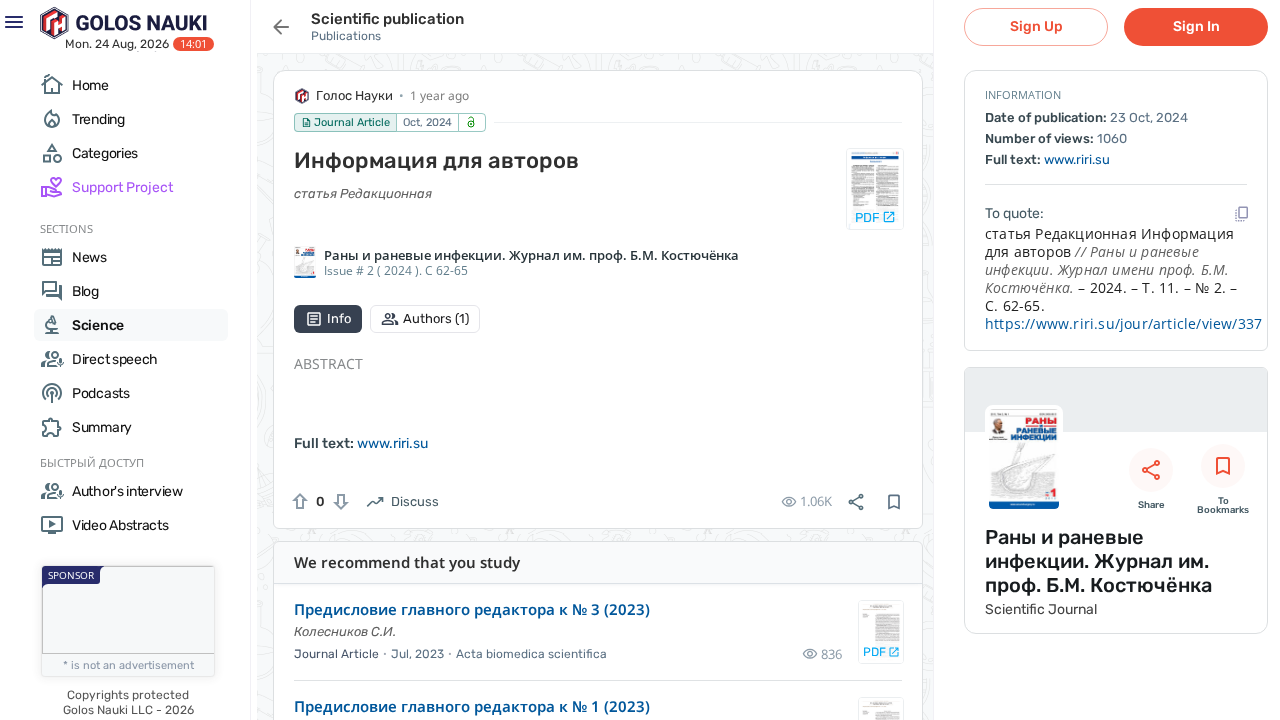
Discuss (415, 501)
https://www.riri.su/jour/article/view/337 (1123, 323)
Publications (346, 36)
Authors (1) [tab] (436, 318)
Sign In (1196, 26)
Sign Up (1036, 26)
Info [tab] (339, 318)
